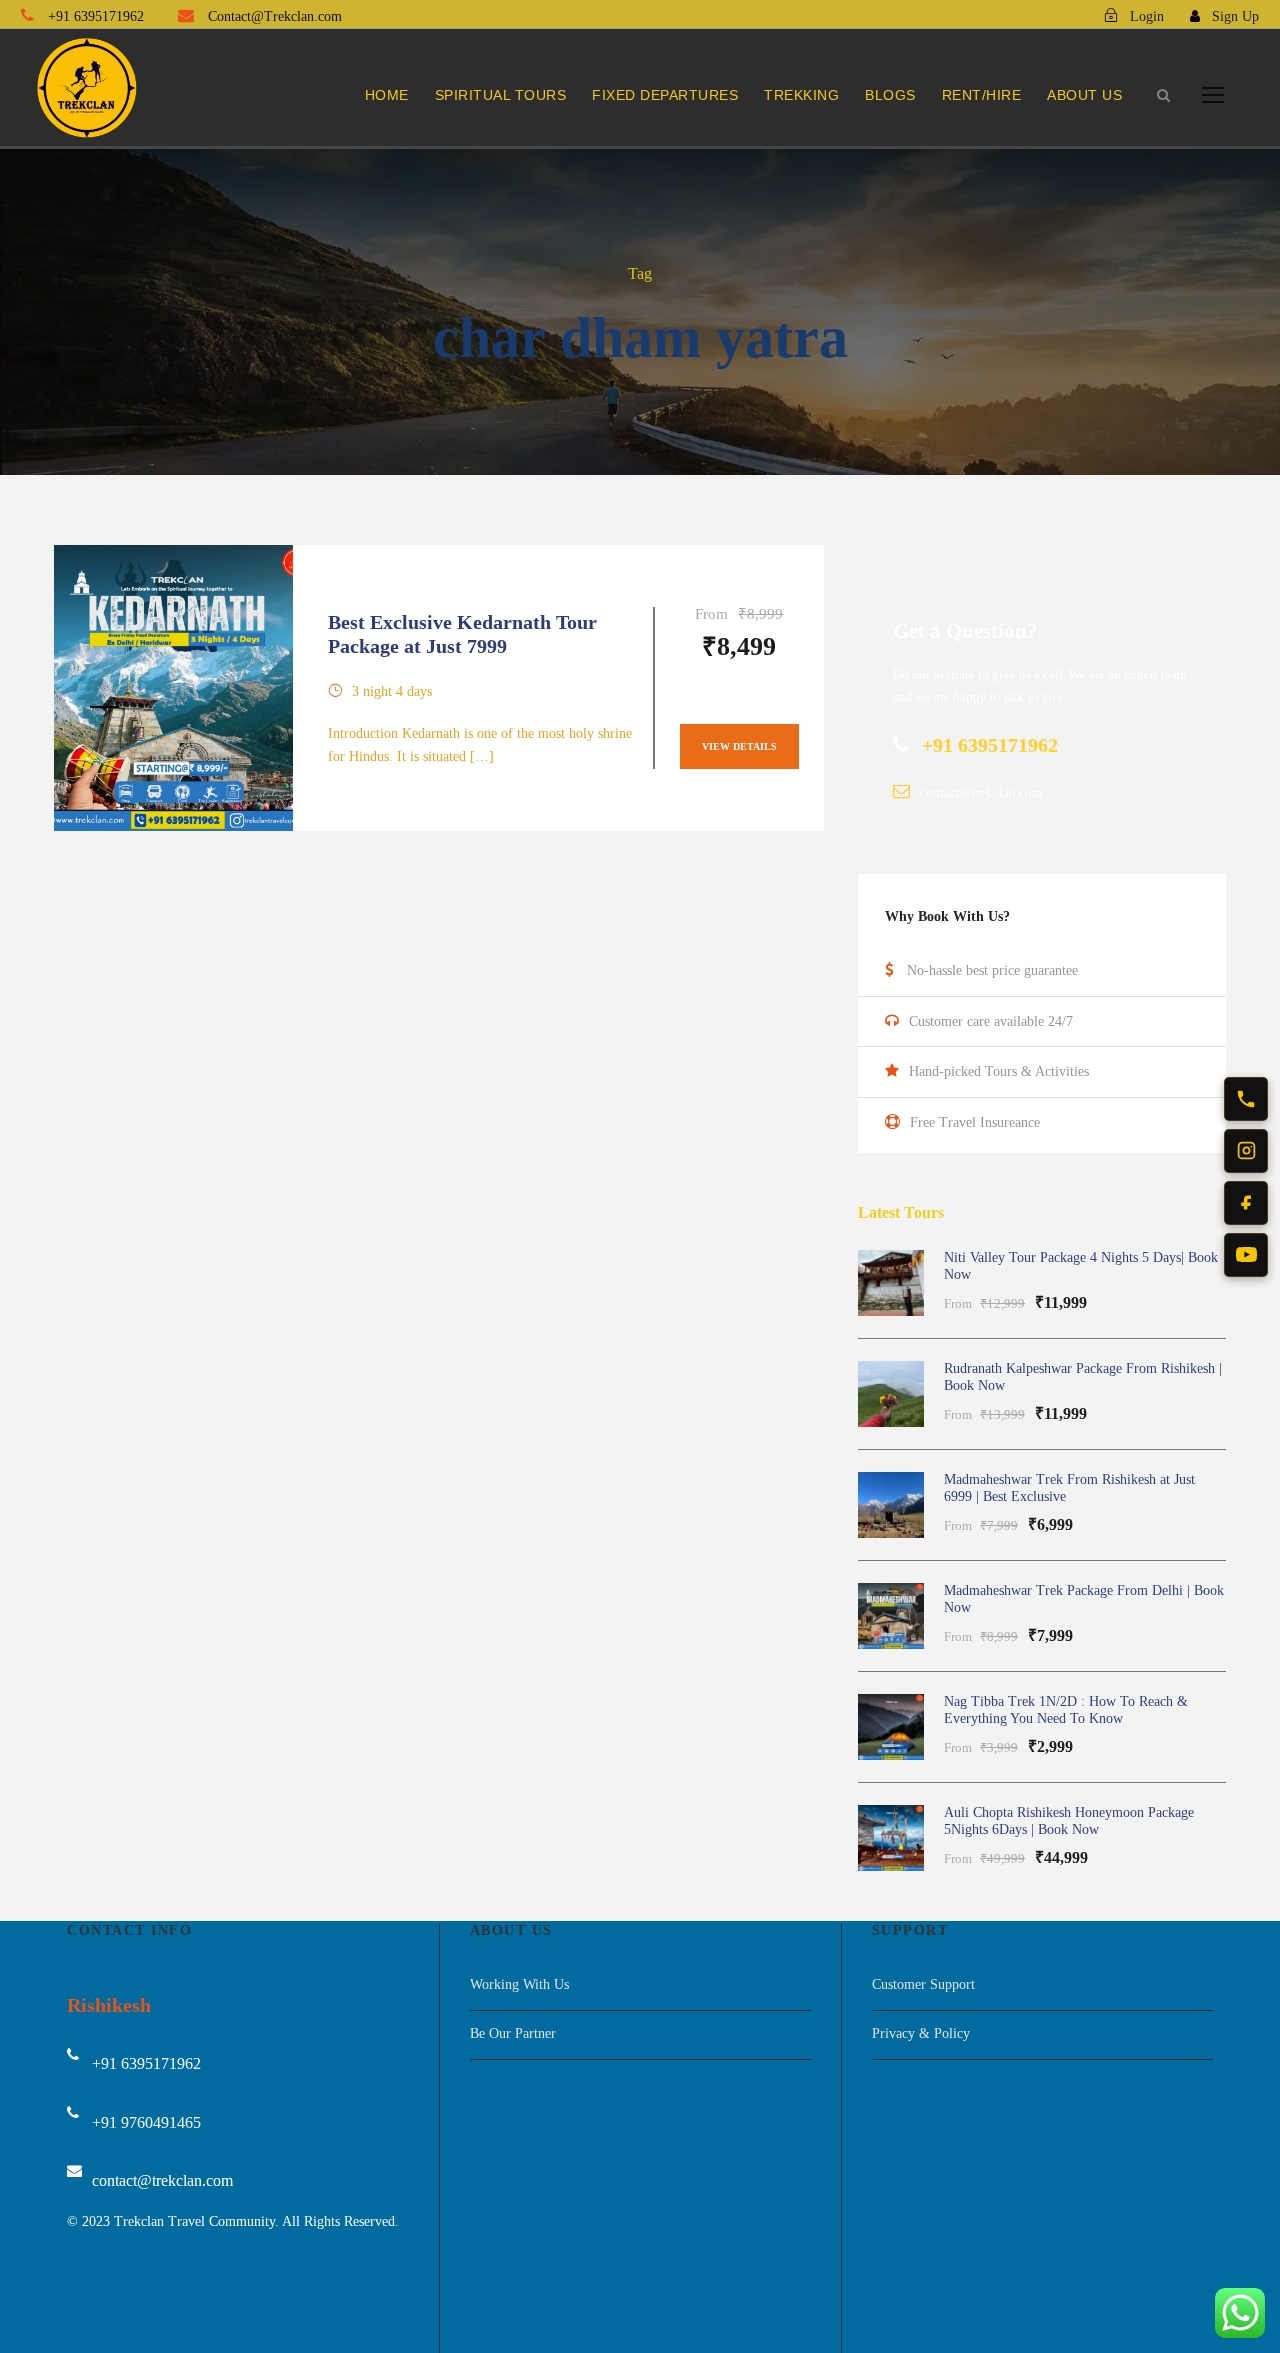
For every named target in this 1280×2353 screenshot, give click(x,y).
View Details (739, 746)
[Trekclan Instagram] (1246, 1151)
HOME (387, 95)
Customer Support (923, 1984)
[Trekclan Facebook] (1246, 1203)
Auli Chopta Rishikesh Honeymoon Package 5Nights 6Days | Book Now (1069, 1821)
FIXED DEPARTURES (665, 95)
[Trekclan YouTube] (1246, 1255)
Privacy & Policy (921, 2033)
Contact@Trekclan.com (273, 16)
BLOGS (890, 95)
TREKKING (801, 95)
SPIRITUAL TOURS (501, 95)
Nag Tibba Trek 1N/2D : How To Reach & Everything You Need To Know (1066, 1710)
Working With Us (519, 1984)
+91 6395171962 (96, 16)
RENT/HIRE (982, 95)
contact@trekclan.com (162, 2180)
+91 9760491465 (146, 2122)
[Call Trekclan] (1246, 1099)
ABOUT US (1084, 95)
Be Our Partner (513, 2033)
